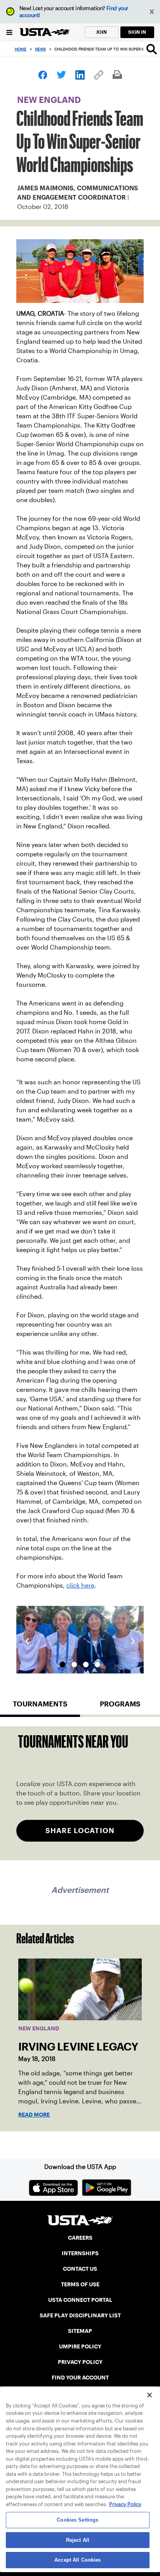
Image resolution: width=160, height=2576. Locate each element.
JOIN (101, 32)
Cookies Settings (77, 2520)
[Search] (152, 49)
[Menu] (10, 32)
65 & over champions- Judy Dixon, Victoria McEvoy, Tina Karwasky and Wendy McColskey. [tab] (63, 1665)
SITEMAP (80, 2331)
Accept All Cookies (77, 2560)
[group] (80, 1640)
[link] (43, 75)
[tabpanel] (80, 1793)
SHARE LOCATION (80, 1831)
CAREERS (80, 2238)
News (40, 49)
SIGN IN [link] (137, 32)
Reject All (78, 2540)
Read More (34, 2115)
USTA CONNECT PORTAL (80, 2300)
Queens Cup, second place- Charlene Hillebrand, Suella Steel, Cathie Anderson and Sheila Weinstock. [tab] (86, 1665)
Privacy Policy (125, 2504)
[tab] (40, 1707)
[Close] (150, 2395)
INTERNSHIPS (80, 2253)
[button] (152, 12)
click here (80, 1585)
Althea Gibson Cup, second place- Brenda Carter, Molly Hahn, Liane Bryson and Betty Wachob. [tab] (74, 1665)
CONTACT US (80, 2269)
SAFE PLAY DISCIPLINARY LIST (80, 2315)
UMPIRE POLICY (80, 2346)
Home (21, 49)
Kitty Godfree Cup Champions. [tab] (97, 1665)
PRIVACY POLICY (80, 2362)
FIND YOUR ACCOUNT (80, 2378)
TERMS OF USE (80, 2284)
